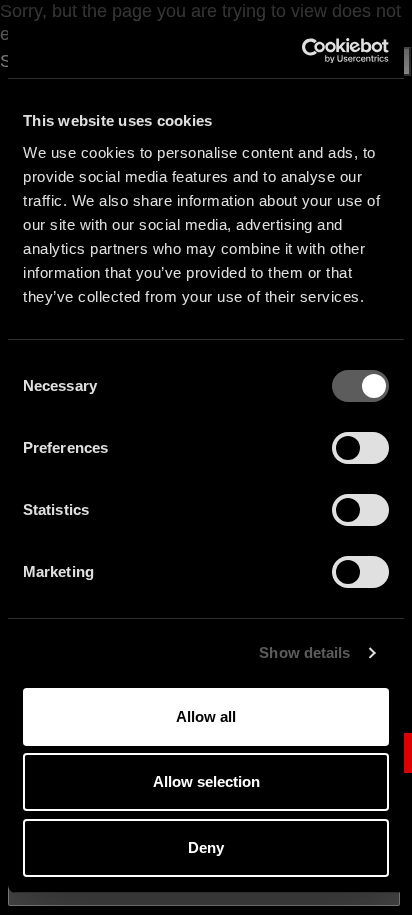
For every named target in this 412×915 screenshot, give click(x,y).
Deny (206, 847)
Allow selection (206, 781)
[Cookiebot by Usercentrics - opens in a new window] (301, 51)
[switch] (360, 448)
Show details (304, 652)
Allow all (206, 716)
